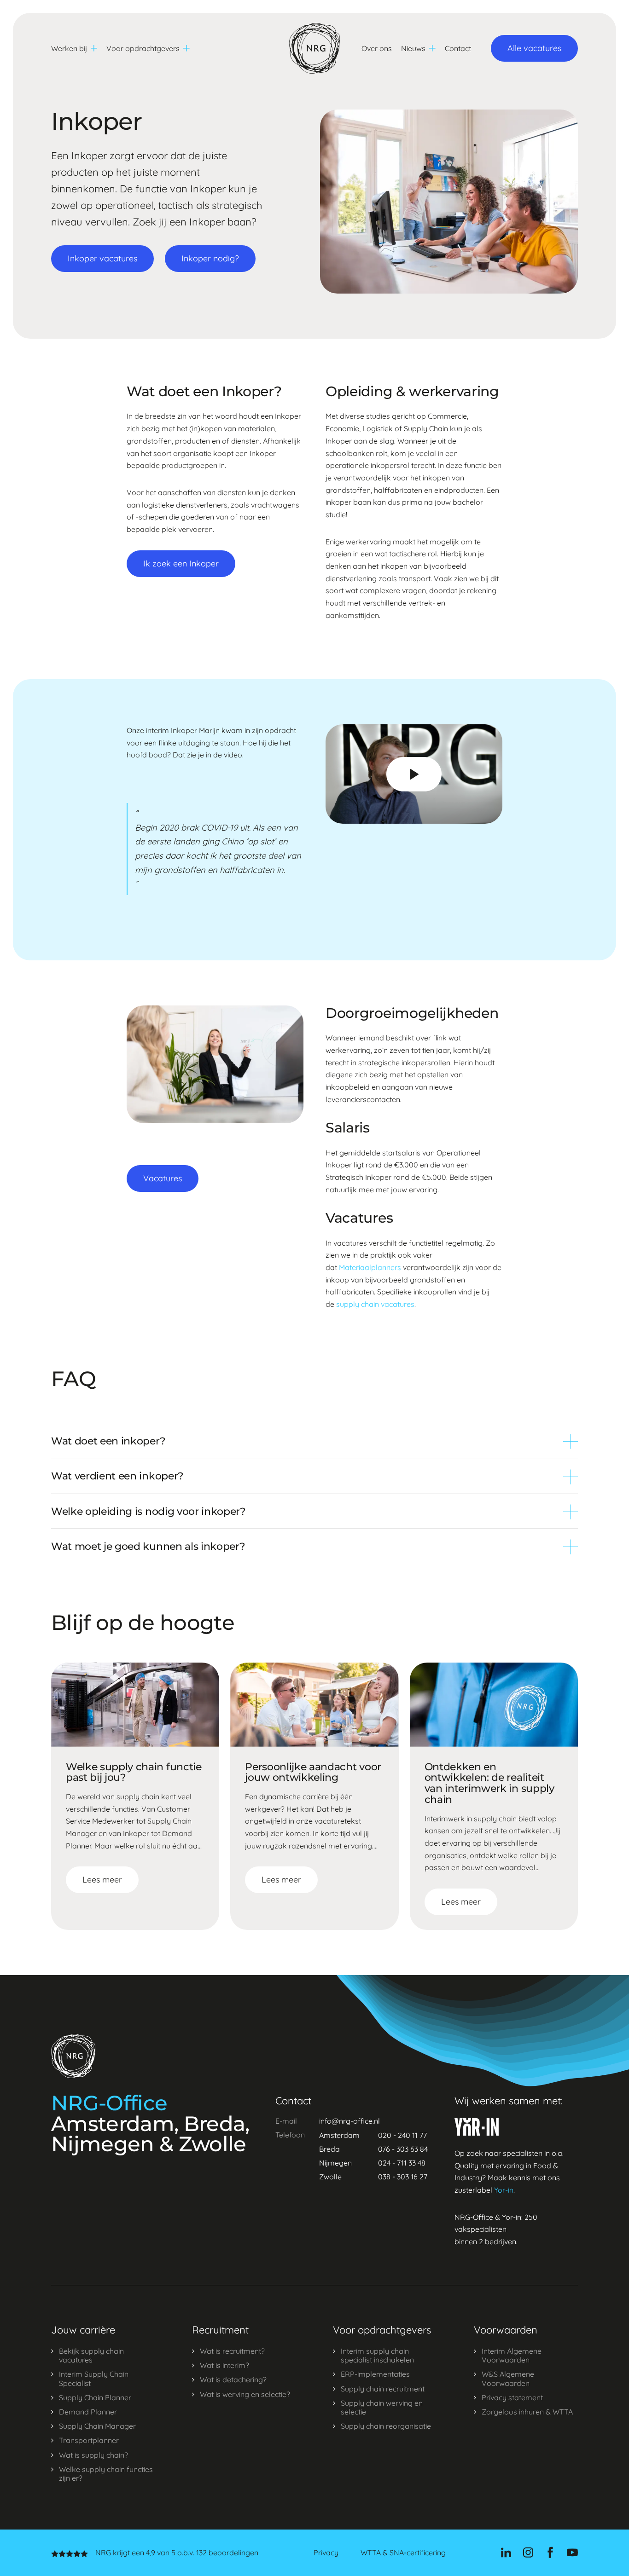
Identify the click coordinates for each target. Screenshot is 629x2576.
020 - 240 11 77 (402, 2135)
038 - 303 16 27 (403, 2177)
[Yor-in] (477, 2127)
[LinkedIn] (506, 2553)
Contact (458, 48)
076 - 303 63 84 (403, 2149)
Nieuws (413, 48)
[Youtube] (572, 2553)
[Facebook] (550, 2553)
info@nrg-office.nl (349, 2121)
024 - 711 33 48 (402, 2163)
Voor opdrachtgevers (143, 48)
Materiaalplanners (370, 1267)
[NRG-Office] (314, 48)
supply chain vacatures (375, 1304)
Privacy (326, 2553)
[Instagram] (528, 2553)
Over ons (377, 48)
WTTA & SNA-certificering (403, 2553)
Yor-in (504, 2190)
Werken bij (69, 48)
